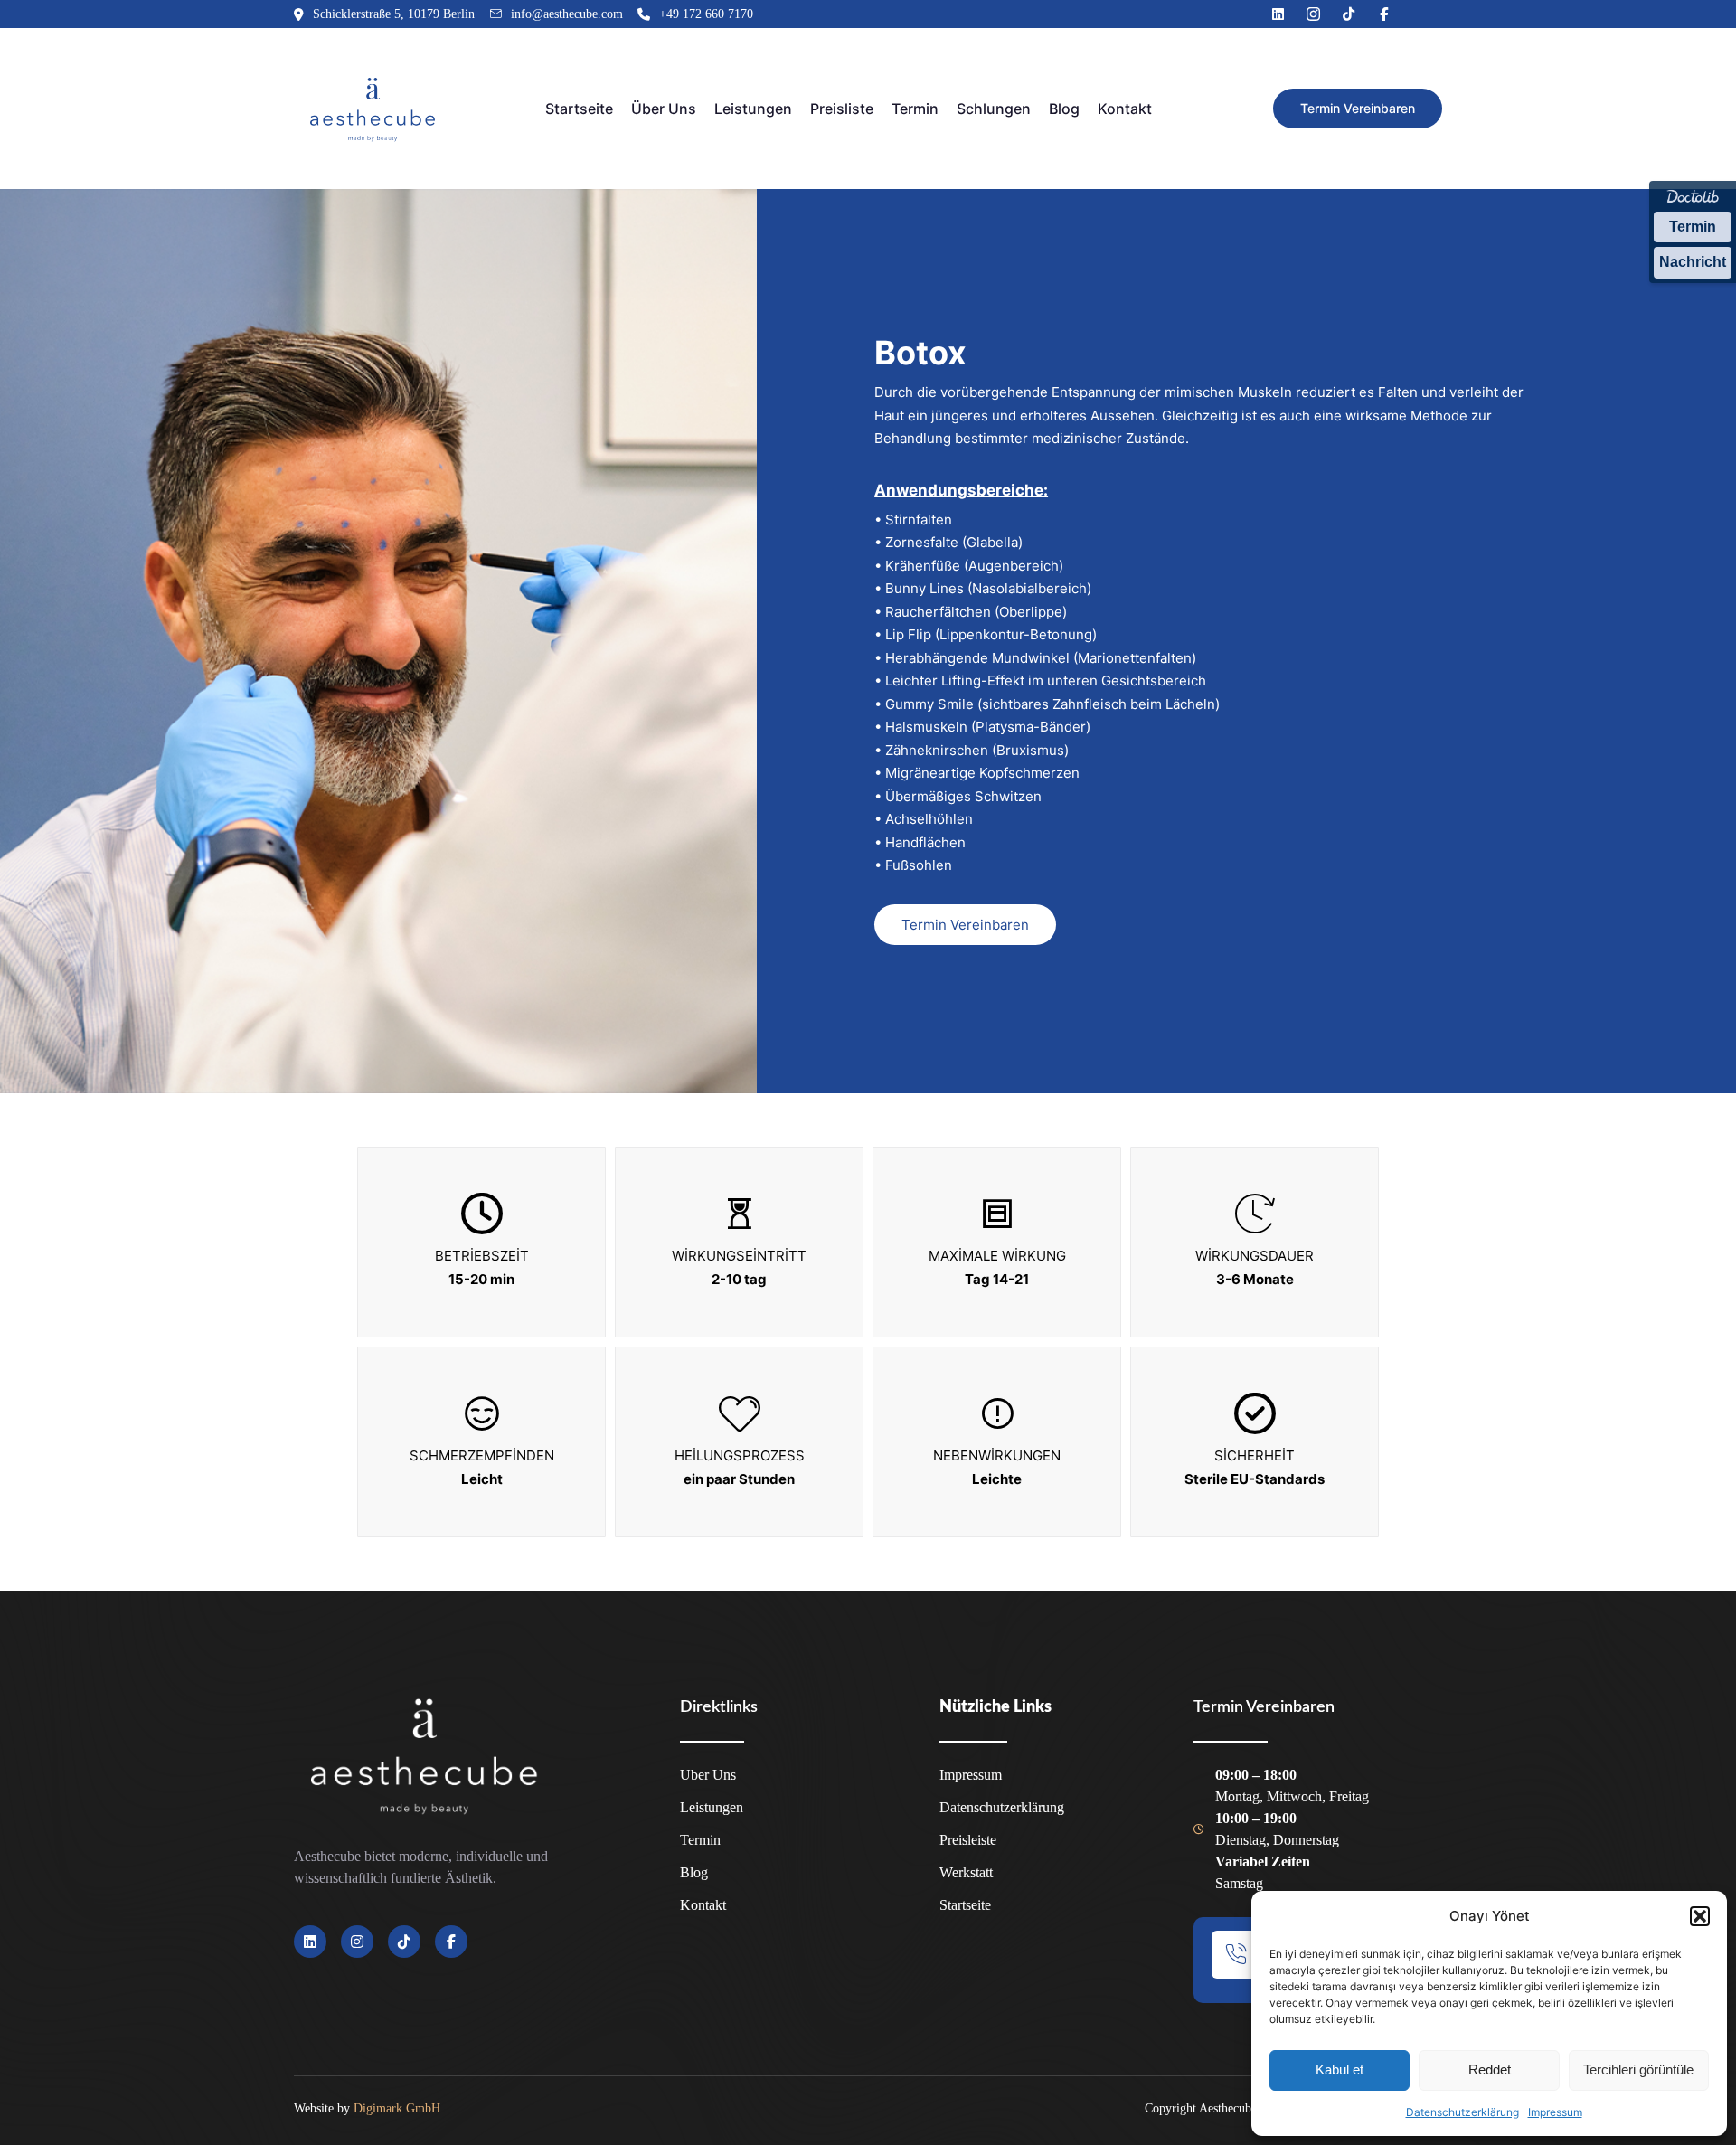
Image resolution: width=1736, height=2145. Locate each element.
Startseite (579, 109)
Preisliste (842, 109)
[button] (1700, 1916)
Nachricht (1693, 262)
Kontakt (1125, 109)
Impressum (1555, 2112)
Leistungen (753, 109)
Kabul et (1340, 2069)
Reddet (1490, 2069)
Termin (1693, 227)
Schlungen (994, 109)
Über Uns (664, 109)
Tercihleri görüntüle (1638, 2069)
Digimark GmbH (397, 2108)
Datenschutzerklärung (1462, 2112)
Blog (1064, 109)
